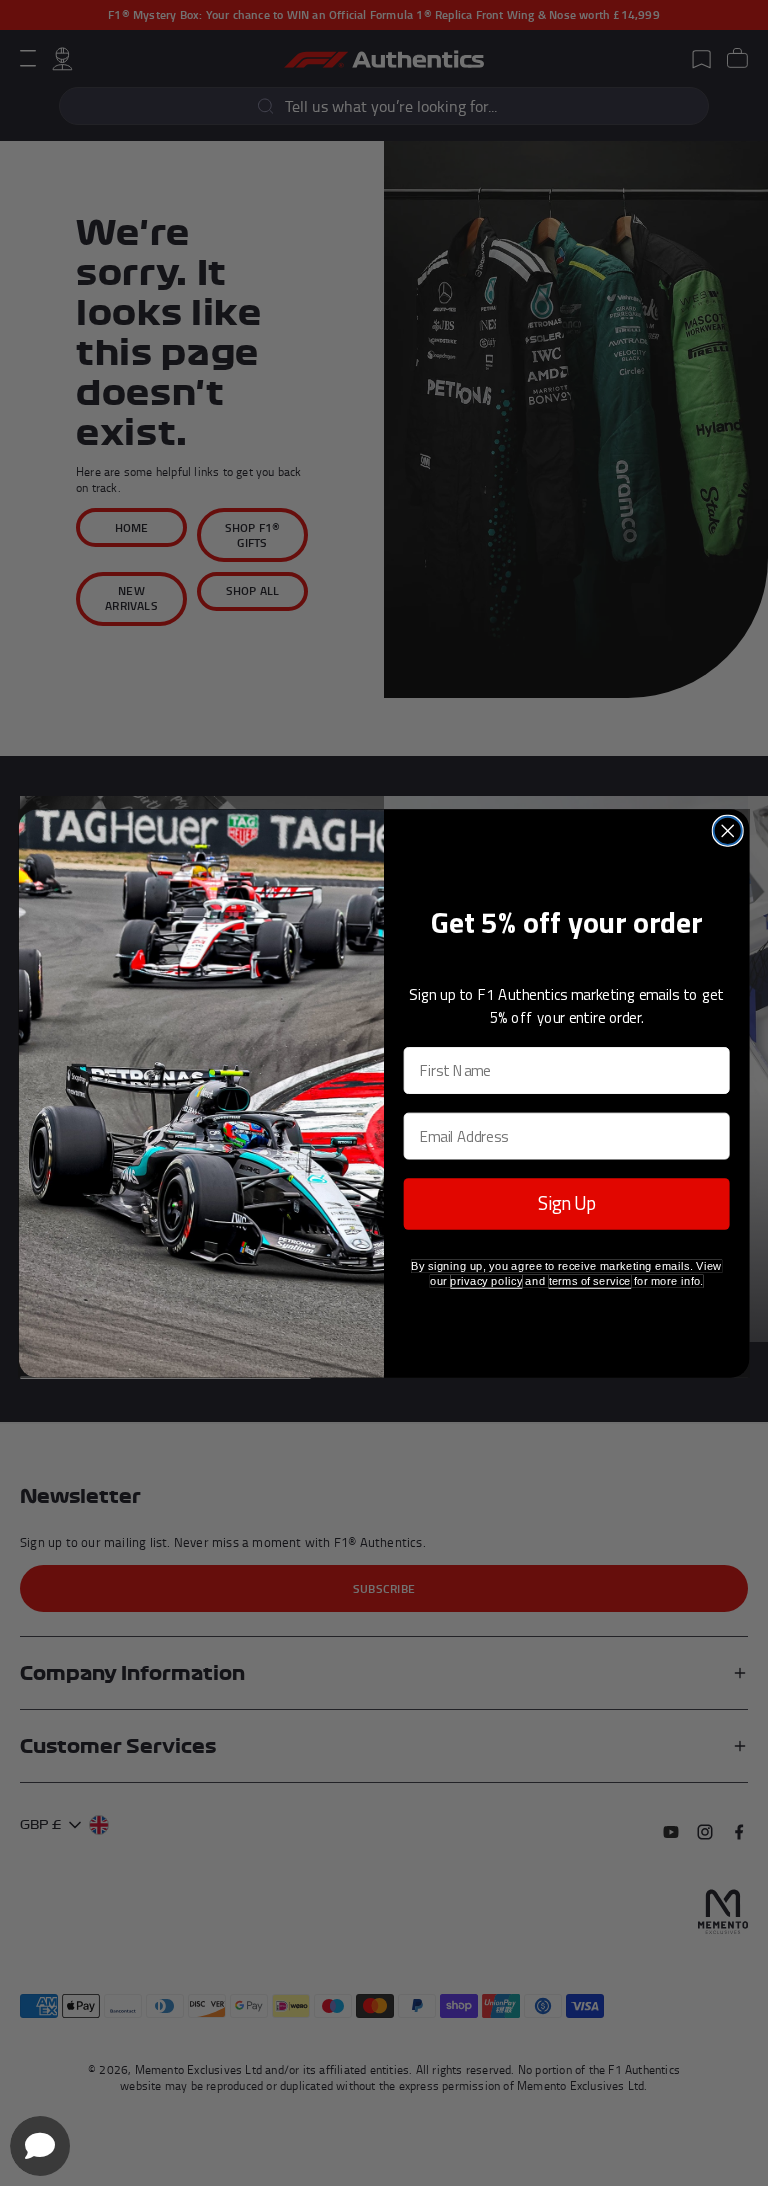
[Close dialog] (728, 830)
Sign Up (567, 1203)
